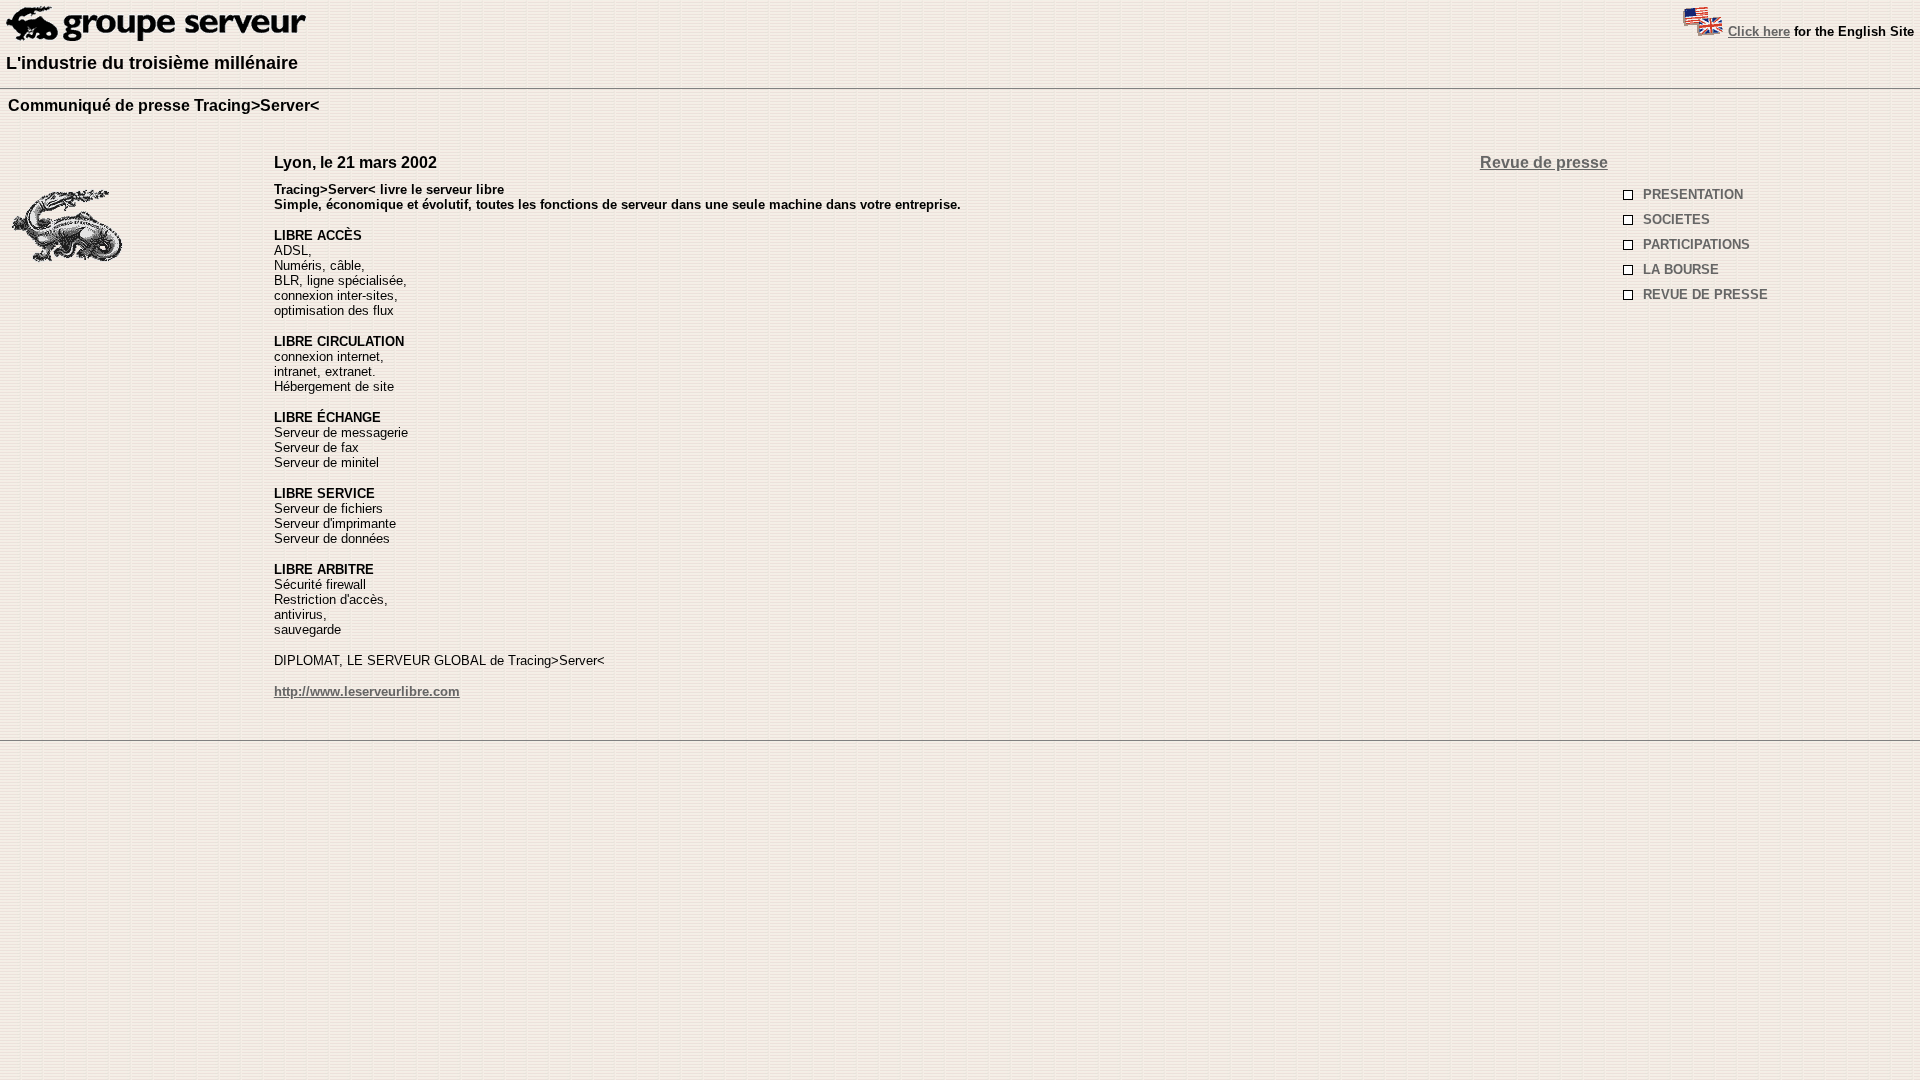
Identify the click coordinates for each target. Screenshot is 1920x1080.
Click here (1759, 31)
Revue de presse (1544, 162)
